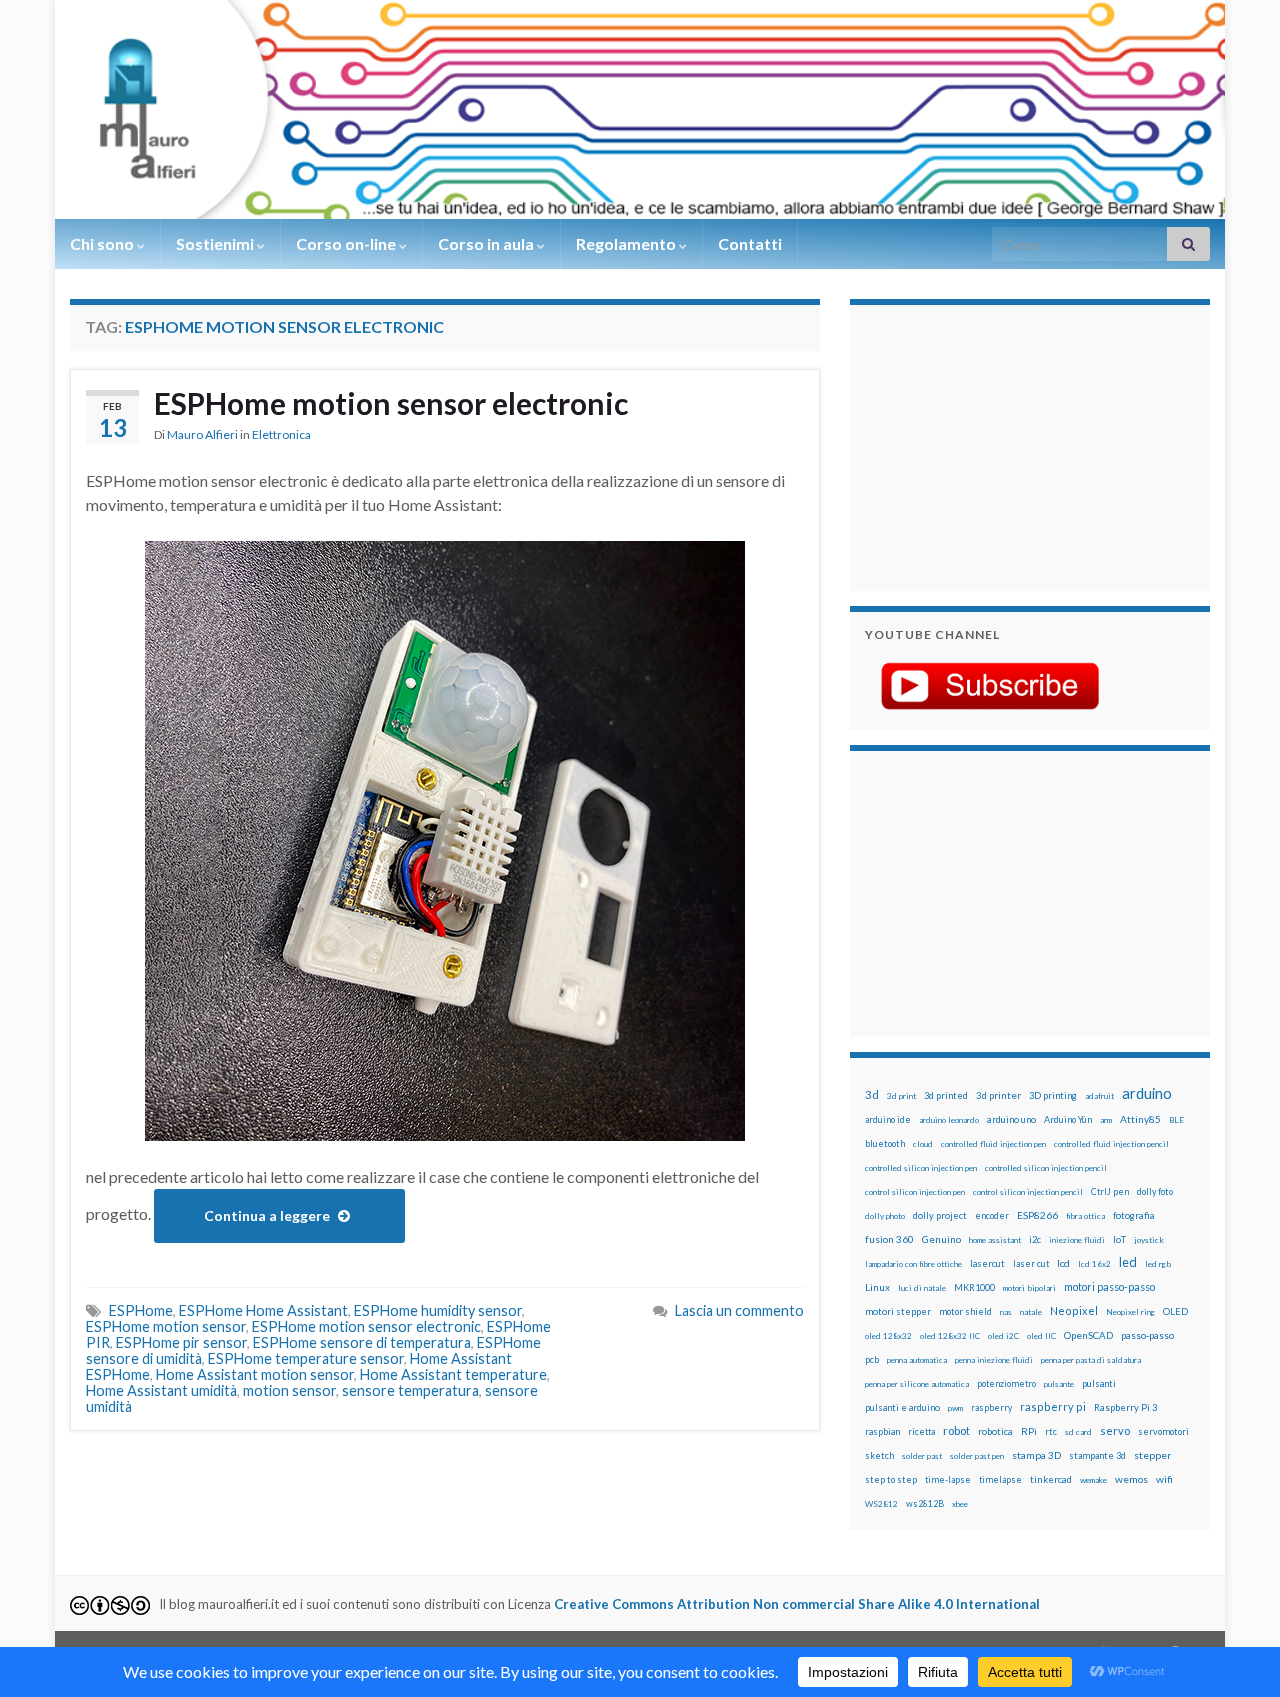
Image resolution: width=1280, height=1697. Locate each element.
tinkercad (1051, 1479)
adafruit (1099, 1096)
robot (956, 1430)
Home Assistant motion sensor (255, 1374)
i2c (1035, 1239)
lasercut (987, 1263)
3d (872, 1094)
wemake (1093, 1480)
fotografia (1134, 1215)
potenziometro (1006, 1383)
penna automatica (917, 1360)
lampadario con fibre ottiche (913, 1264)
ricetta (921, 1432)
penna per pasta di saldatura (1091, 1360)
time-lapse (948, 1480)
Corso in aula (487, 243)
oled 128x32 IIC (950, 1336)
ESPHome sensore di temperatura (362, 1342)
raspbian (882, 1431)
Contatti (750, 243)
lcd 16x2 (1094, 1264)
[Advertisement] (990, 445)
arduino (1147, 1093)
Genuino (941, 1239)
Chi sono (103, 243)
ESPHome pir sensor (181, 1342)
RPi (1029, 1431)
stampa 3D (1036, 1455)
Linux (877, 1287)
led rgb (1158, 1264)
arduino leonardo (949, 1120)
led (1128, 1262)
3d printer (998, 1095)
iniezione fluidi (1077, 1240)
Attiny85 (1140, 1119)
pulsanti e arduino (902, 1407)
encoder (992, 1215)
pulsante (1059, 1384)
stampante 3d (1097, 1455)
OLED (1175, 1311)
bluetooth (885, 1143)
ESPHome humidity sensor (438, 1310)
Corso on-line (347, 243)
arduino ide (888, 1120)
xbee (960, 1504)
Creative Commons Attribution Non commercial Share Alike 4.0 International (797, 1604)
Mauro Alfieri (202, 434)
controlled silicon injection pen (921, 1168)
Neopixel (1074, 1310)
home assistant (995, 1240)
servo (1115, 1430)
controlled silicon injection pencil (1046, 1168)
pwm (955, 1408)
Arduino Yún (1068, 1119)
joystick (1149, 1240)
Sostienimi (216, 243)
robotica (995, 1431)
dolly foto (1155, 1191)
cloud (923, 1144)
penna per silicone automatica (917, 1384)
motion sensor (289, 1390)
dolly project (940, 1215)
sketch (879, 1455)
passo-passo (1147, 1335)
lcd (1063, 1263)
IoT (1119, 1239)
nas (1006, 1312)
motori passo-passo (1109, 1286)
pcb (872, 1359)
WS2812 (881, 1504)
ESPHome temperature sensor (306, 1358)
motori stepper (898, 1311)
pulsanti (1099, 1383)
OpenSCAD (1088, 1335)
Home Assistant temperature (453, 1374)
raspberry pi (1053, 1406)
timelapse (1000, 1480)
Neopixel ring (1130, 1312)
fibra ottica (1085, 1216)
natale (1031, 1312)
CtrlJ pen (1110, 1192)
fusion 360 (889, 1239)
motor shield (965, 1311)
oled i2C (1003, 1336)
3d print (901, 1096)
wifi (1164, 1479)
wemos (1131, 1479)
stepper (1152, 1455)
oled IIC (1041, 1336)
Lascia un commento (739, 1310)
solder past (922, 1456)
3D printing (1053, 1095)
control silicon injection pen (915, 1192)
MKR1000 (974, 1287)
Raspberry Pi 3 (1125, 1407)
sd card (1078, 1432)
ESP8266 (1037, 1215)
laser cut (1031, 1263)
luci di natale (922, 1288)
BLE (1176, 1120)
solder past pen (977, 1456)
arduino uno (1011, 1119)
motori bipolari (1029, 1288)
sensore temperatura (410, 1390)
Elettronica (281, 434)
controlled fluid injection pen (993, 1144)
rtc (1051, 1431)
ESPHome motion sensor (166, 1326)
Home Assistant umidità (161, 1390)
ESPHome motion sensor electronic (391, 403)
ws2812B (925, 1503)
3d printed (946, 1095)
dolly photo (885, 1216)
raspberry (991, 1407)
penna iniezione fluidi (994, 1360)
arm (1106, 1120)
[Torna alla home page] (640, 109)
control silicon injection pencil (1028, 1192)
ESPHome (141, 1310)
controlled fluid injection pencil (1111, 1144)
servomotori (1163, 1431)
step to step (891, 1479)
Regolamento (627, 243)
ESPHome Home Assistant (263, 1310)
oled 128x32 (888, 1336)
